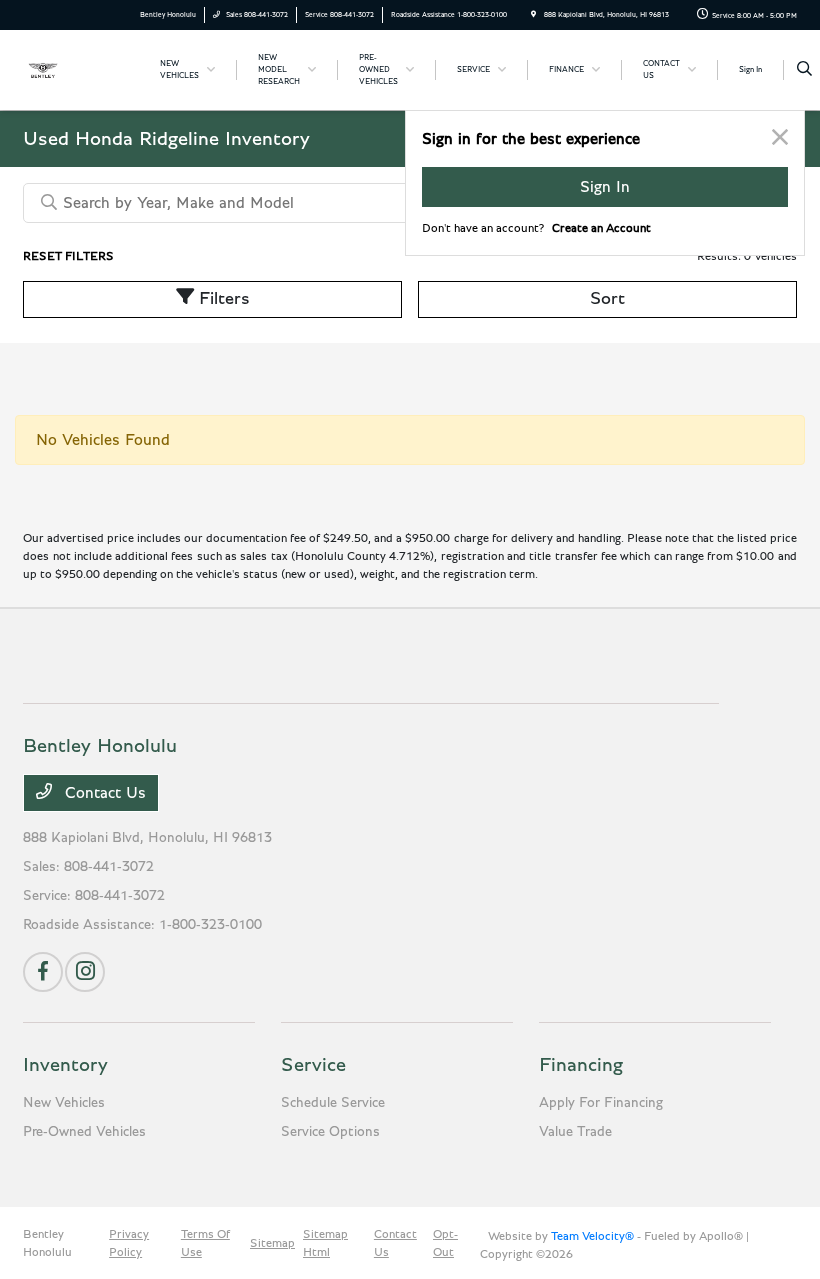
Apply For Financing (601, 1103)
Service (313, 1065)
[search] (804, 70)
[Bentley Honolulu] (77, 69)
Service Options (330, 1132)
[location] (533, 14)
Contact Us (103, 793)
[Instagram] (85, 972)
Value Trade (575, 1132)
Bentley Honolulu (47, 1243)
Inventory (65, 1065)
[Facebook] (43, 972)
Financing (581, 1065)
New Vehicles (64, 1103)
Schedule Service (333, 1103)
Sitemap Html (325, 1243)
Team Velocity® (592, 1236)
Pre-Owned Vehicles (84, 1132)
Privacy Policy (129, 1243)
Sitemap (272, 1243)
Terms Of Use (205, 1243)
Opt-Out (445, 1243)
